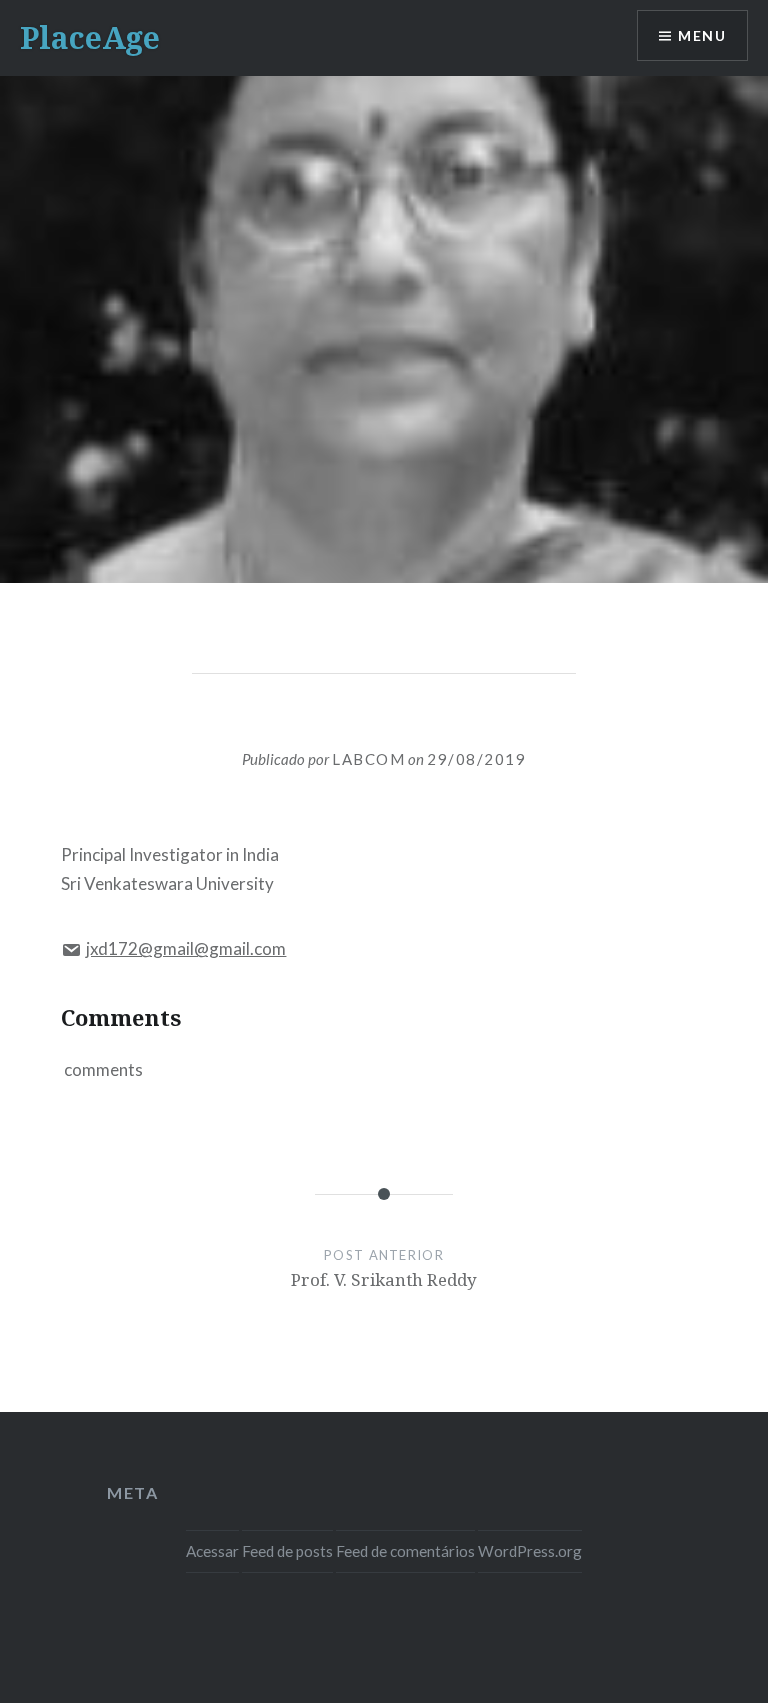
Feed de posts (287, 1551)
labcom (368, 759)
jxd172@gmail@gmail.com (186, 948)
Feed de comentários (405, 1551)
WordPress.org (530, 1551)
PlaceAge (90, 37)
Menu (702, 35)
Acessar (212, 1551)
